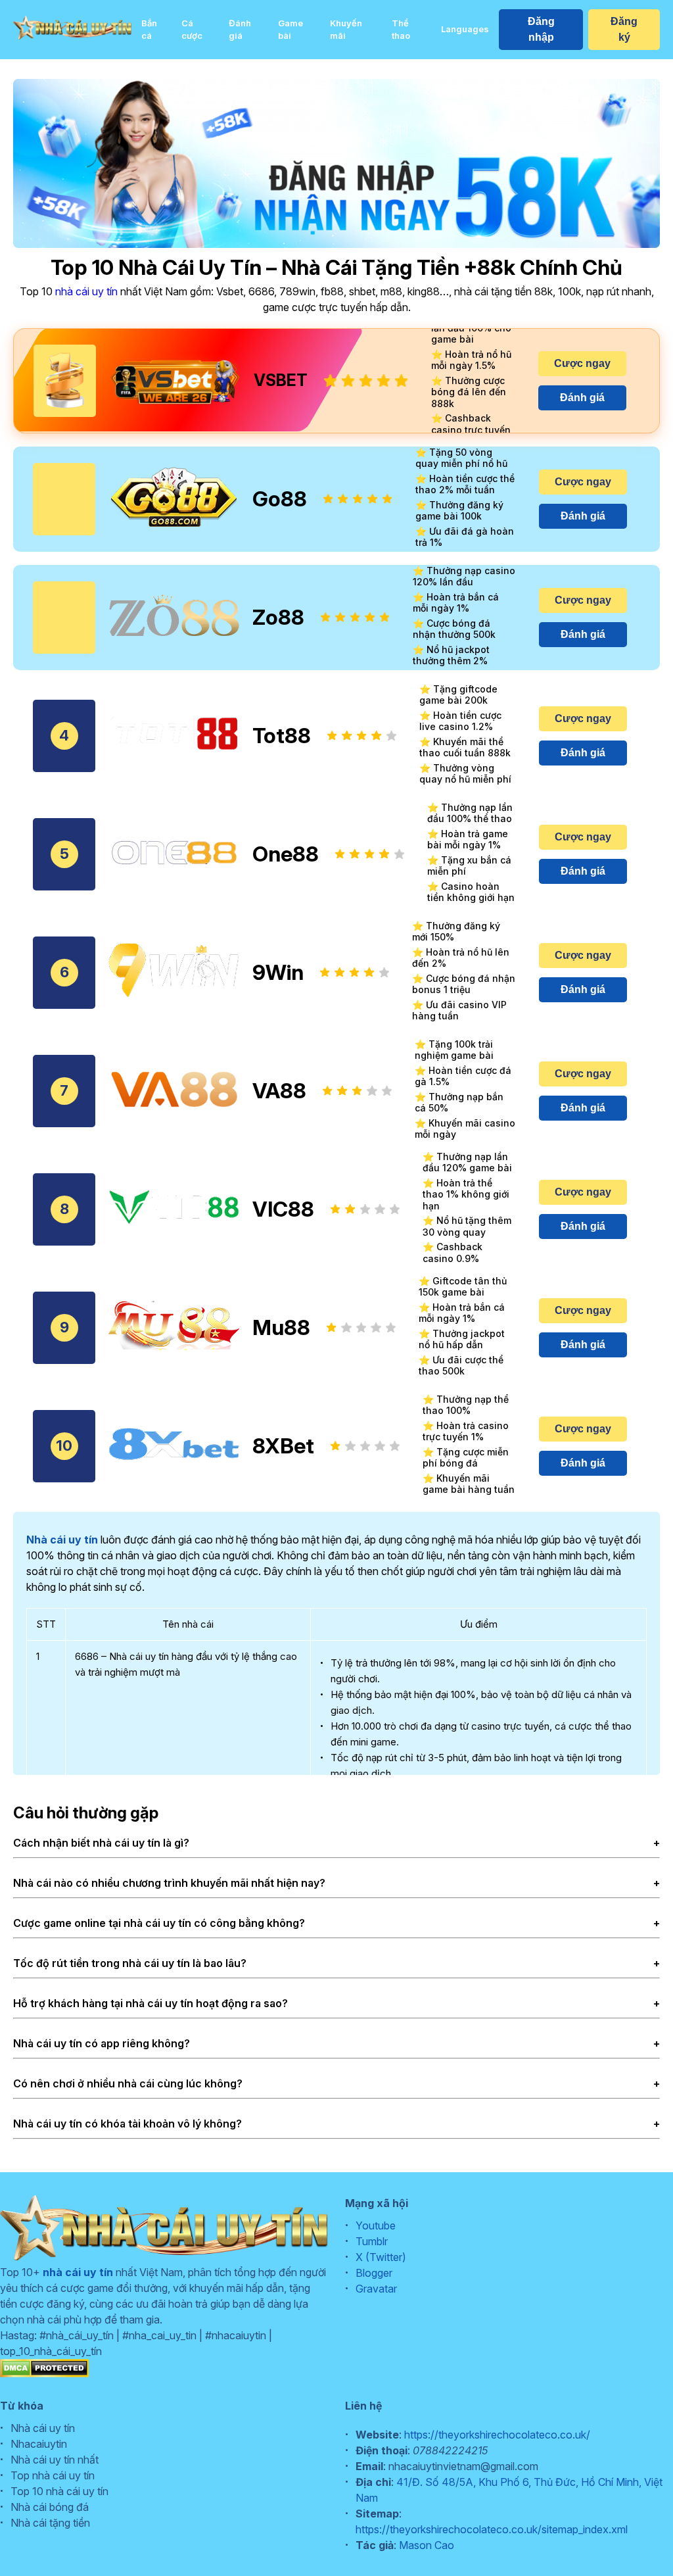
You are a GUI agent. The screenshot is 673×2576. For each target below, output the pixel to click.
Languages (465, 29)
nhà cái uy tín (86, 291)
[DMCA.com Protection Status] (44, 2373)
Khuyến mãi (346, 30)
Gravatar (376, 2289)
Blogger (374, 2273)
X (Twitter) (381, 2257)
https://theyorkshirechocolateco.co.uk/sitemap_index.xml (492, 2529)
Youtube (376, 2225)
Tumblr (372, 2241)
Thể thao (401, 30)
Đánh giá (240, 30)
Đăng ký (624, 29)
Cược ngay (582, 363)
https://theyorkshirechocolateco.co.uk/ (497, 2435)
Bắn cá (149, 30)
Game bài (290, 30)
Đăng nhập (541, 29)
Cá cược (192, 30)
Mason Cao (427, 2545)
